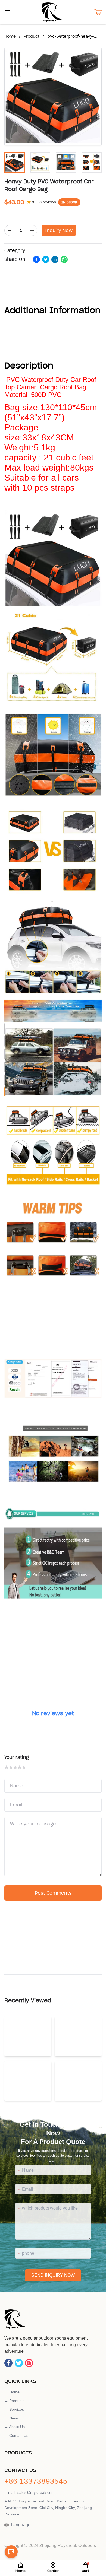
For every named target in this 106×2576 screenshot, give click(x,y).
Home (10, 36)
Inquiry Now (59, 230)
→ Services (14, 2409)
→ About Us (15, 2427)
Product (32, 36)
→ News (12, 2418)
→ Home (12, 2392)
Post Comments (53, 1893)
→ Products (14, 2401)
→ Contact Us (16, 2435)
